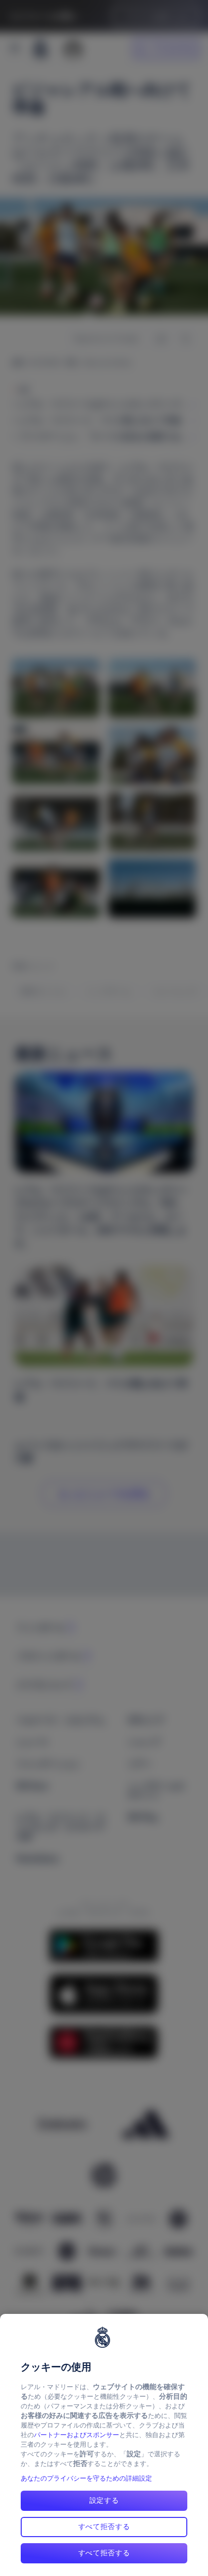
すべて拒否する (104, 2527)
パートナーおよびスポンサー (76, 2435)
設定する (104, 2500)
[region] (104, 2445)
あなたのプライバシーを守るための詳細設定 (86, 2478)
